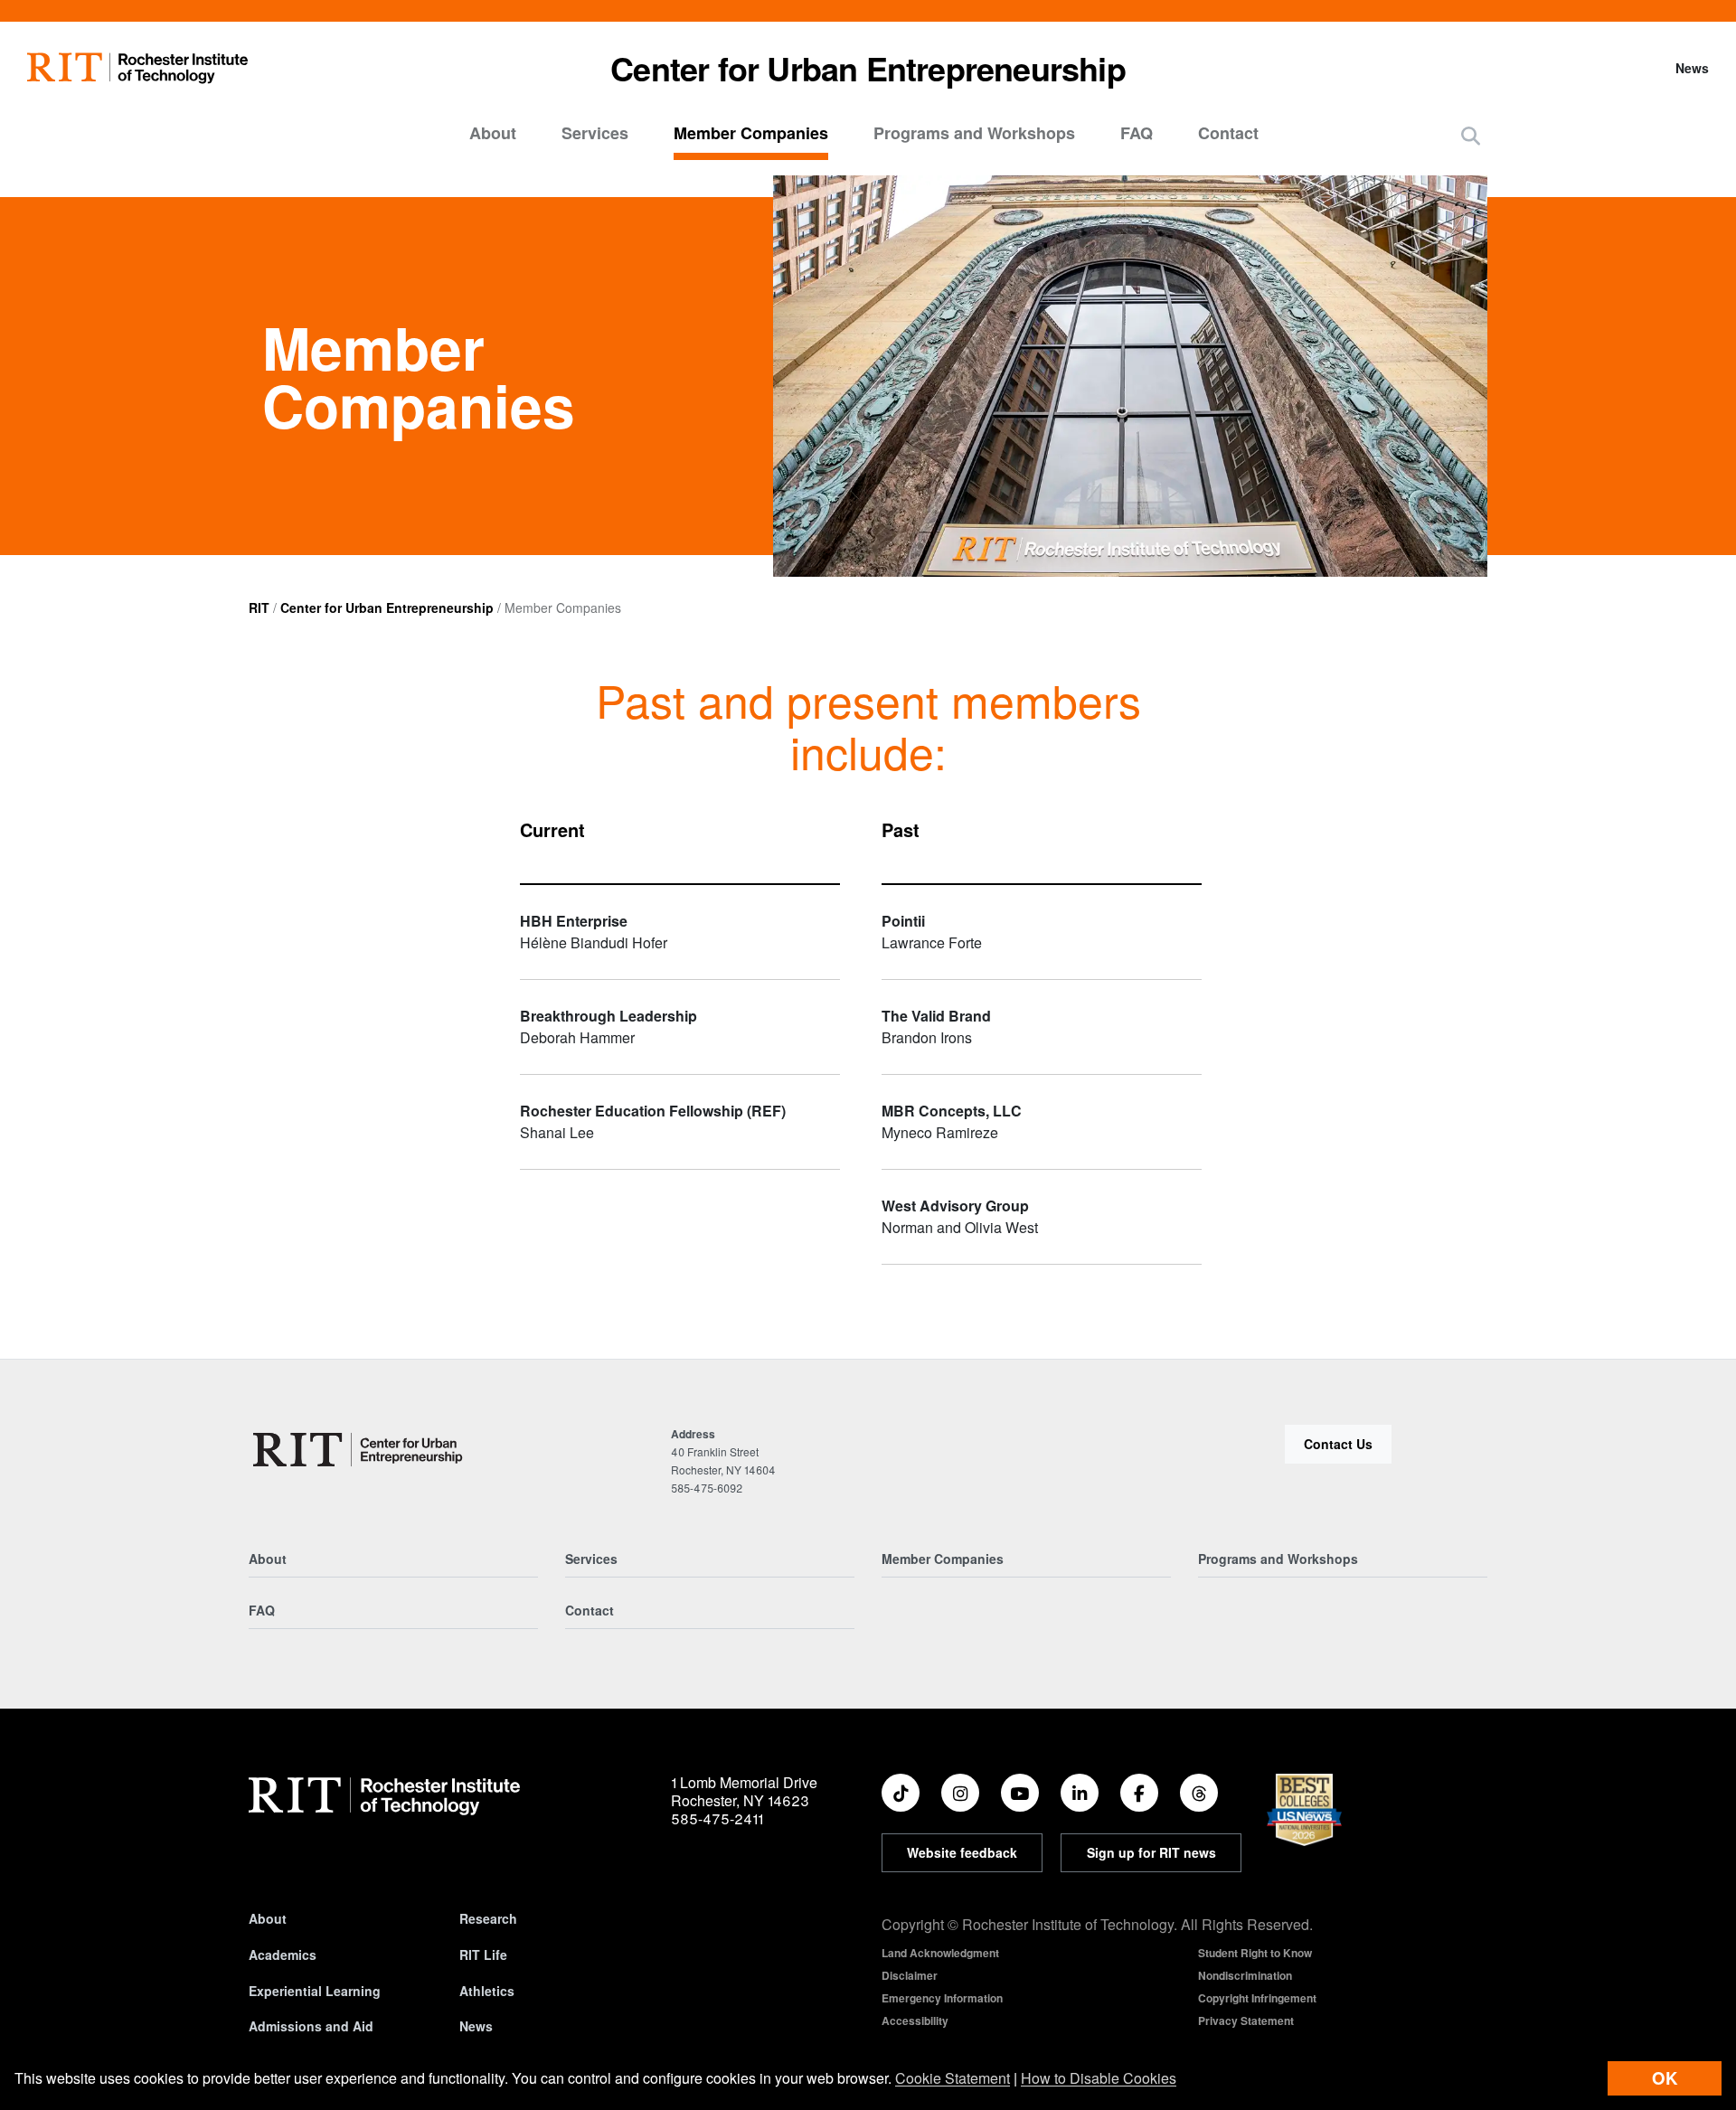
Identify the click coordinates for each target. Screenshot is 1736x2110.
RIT (259, 608)
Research (488, 1918)
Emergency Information (942, 1998)
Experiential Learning (315, 1991)
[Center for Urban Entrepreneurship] (360, 1450)
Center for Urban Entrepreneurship (868, 68)
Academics (283, 1955)
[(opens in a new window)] (901, 1793)
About (493, 133)
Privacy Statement (1246, 2021)
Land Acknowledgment (940, 1953)
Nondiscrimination (1245, 1975)
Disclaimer (910, 1975)
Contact (1228, 133)
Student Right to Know (1255, 1953)
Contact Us (1338, 1444)
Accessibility (915, 2021)
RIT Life (483, 1955)
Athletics (487, 1991)
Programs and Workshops (974, 133)
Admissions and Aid (311, 2026)
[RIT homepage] (137, 68)
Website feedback (962, 1852)
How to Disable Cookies (1099, 2078)
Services (595, 133)
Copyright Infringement (1257, 1998)
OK (1665, 2078)
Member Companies (751, 133)
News (1692, 68)
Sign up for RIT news (1151, 1852)
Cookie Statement (953, 2078)
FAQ (1137, 133)
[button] (1471, 135)
